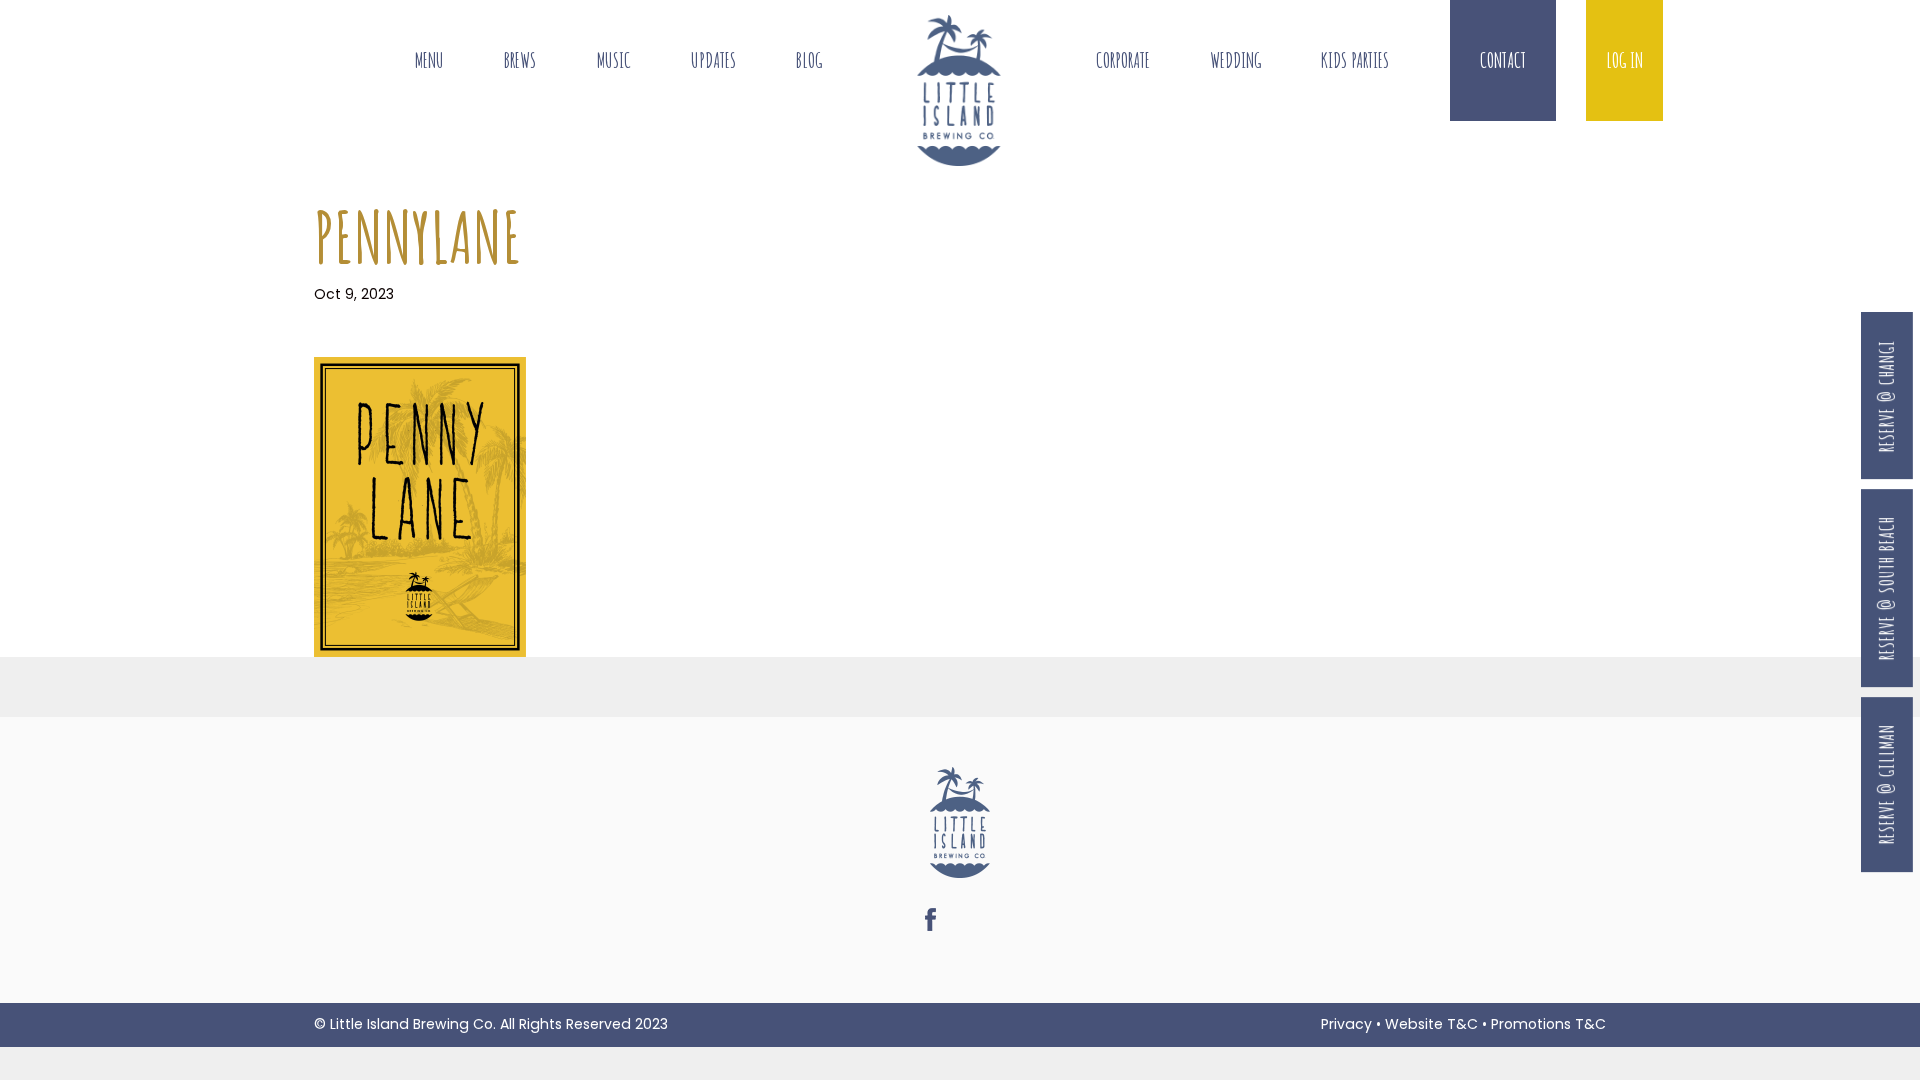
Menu (429, 60)
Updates (713, 60)
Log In (1624, 60)
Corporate (1123, 60)
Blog (809, 60)
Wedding (1235, 60)
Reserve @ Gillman (1886, 785)
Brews (520, 60)
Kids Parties (1355, 60)
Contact (1503, 60)
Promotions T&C (1548, 1024)
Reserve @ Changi (1886, 396)
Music (614, 60)
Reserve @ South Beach (1886, 588)
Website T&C (1431, 1024)
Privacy (1346, 1024)
